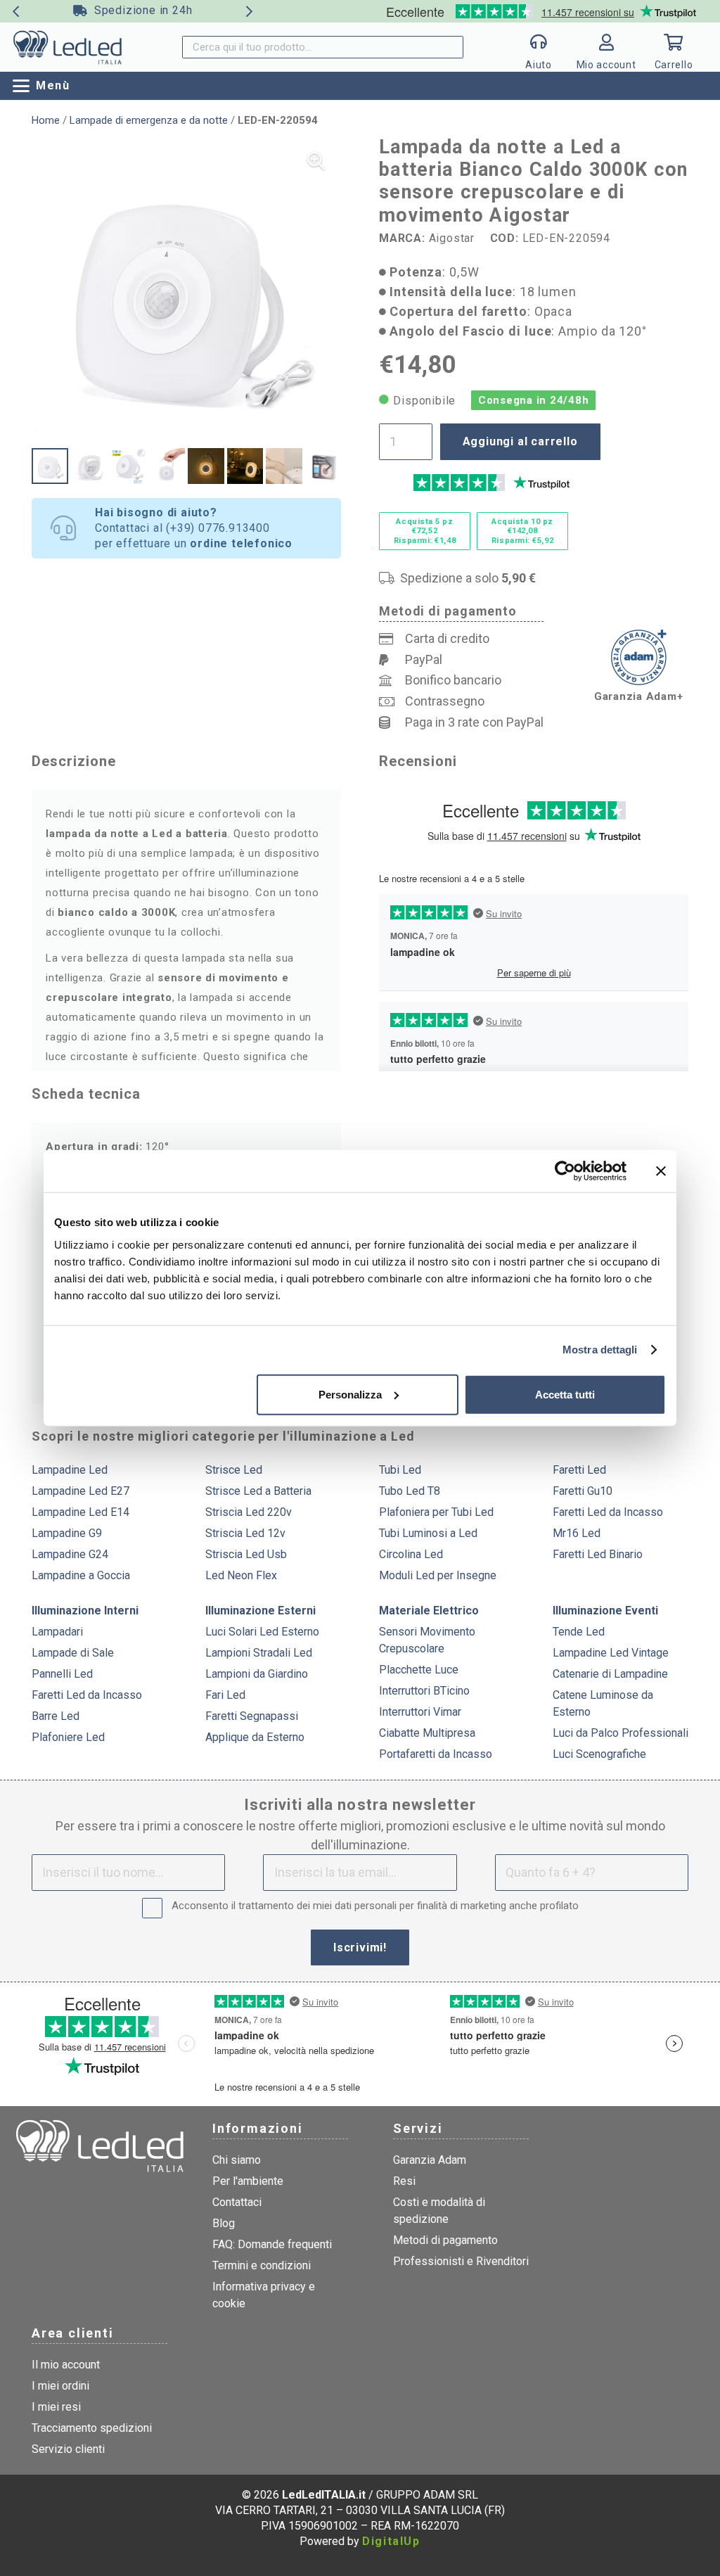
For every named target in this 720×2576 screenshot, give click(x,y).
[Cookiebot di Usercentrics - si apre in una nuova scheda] (565, 1171)
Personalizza (350, 1394)
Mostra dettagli (600, 1350)
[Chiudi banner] (661, 1171)
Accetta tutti (565, 1394)
